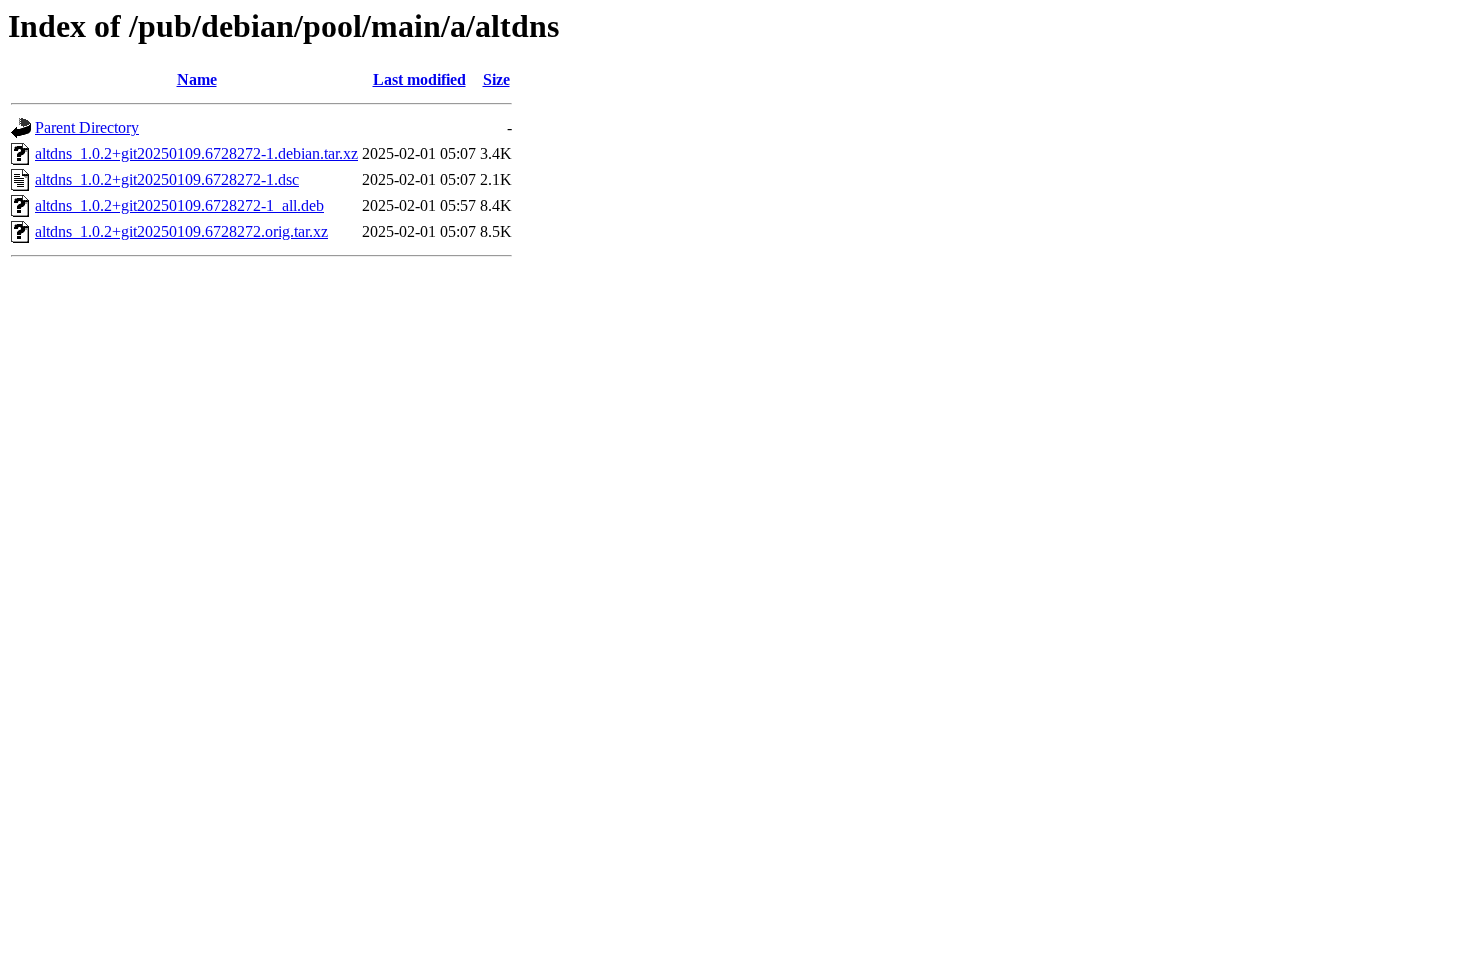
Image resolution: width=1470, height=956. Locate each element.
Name (197, 79)
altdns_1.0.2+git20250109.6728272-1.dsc (167, 179)
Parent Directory (87, 127)
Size (496, 79)
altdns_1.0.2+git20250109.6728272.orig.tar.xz (181, 231)
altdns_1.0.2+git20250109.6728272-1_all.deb (179, 205)
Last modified (419, 79)
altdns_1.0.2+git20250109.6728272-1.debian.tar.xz (196, 153)
